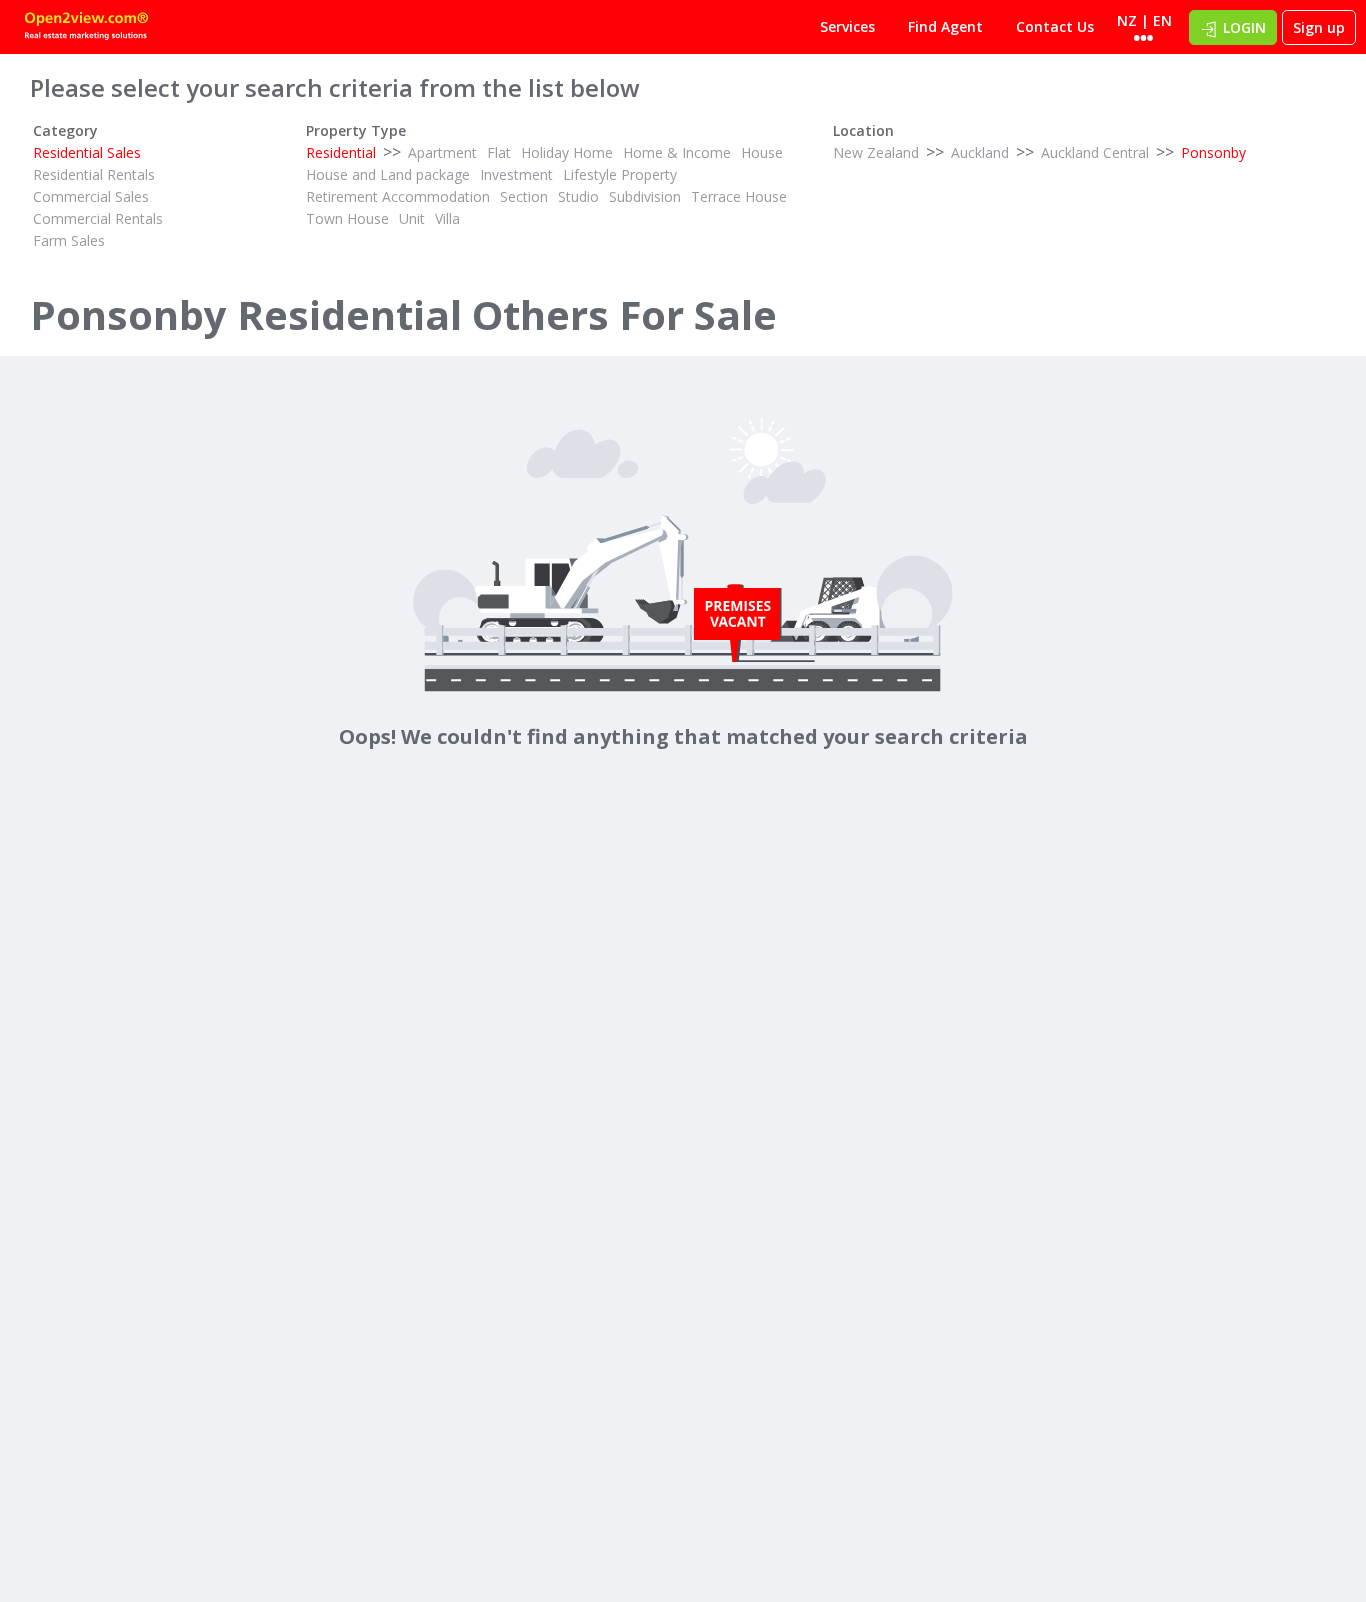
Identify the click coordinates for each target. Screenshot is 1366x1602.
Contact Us (1055, 26)
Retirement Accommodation (398, 196)
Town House (347, 218)
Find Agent (945, 26)
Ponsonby (1213, 152)
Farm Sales (69, 240)
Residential (341, 152)
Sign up (1319, 27)
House (762, 152)
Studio (578, 196)
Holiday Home (567, 152)
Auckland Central (1095, 152)
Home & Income (677, 152)
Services (847, 26)
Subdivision (645, 196)
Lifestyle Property (620, 174)
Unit (412, 218)
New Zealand (876, 152)
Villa (447, 218)
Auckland (980, 152)
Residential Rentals (94, 174)
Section (524, 196)
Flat (499, 152)
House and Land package (388, 174)
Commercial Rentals (98, 218)
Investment (516, 174)
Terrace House (739, 196)
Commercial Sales (91, 196)
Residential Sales (87, 152)
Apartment (442, 152)
